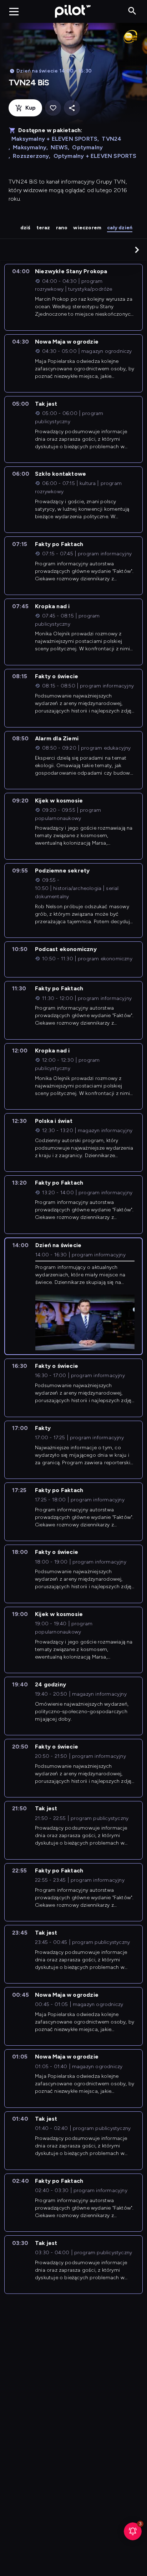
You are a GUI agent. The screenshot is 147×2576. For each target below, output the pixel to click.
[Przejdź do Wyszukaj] (132, 11)
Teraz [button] (43, 228)
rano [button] (62, 228)
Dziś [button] (26, 228)
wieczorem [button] (87, 228)
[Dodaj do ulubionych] (53, 108)
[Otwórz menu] (14, 11)
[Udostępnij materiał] (72, 108)
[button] (137, 250)
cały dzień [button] (120, 228)
